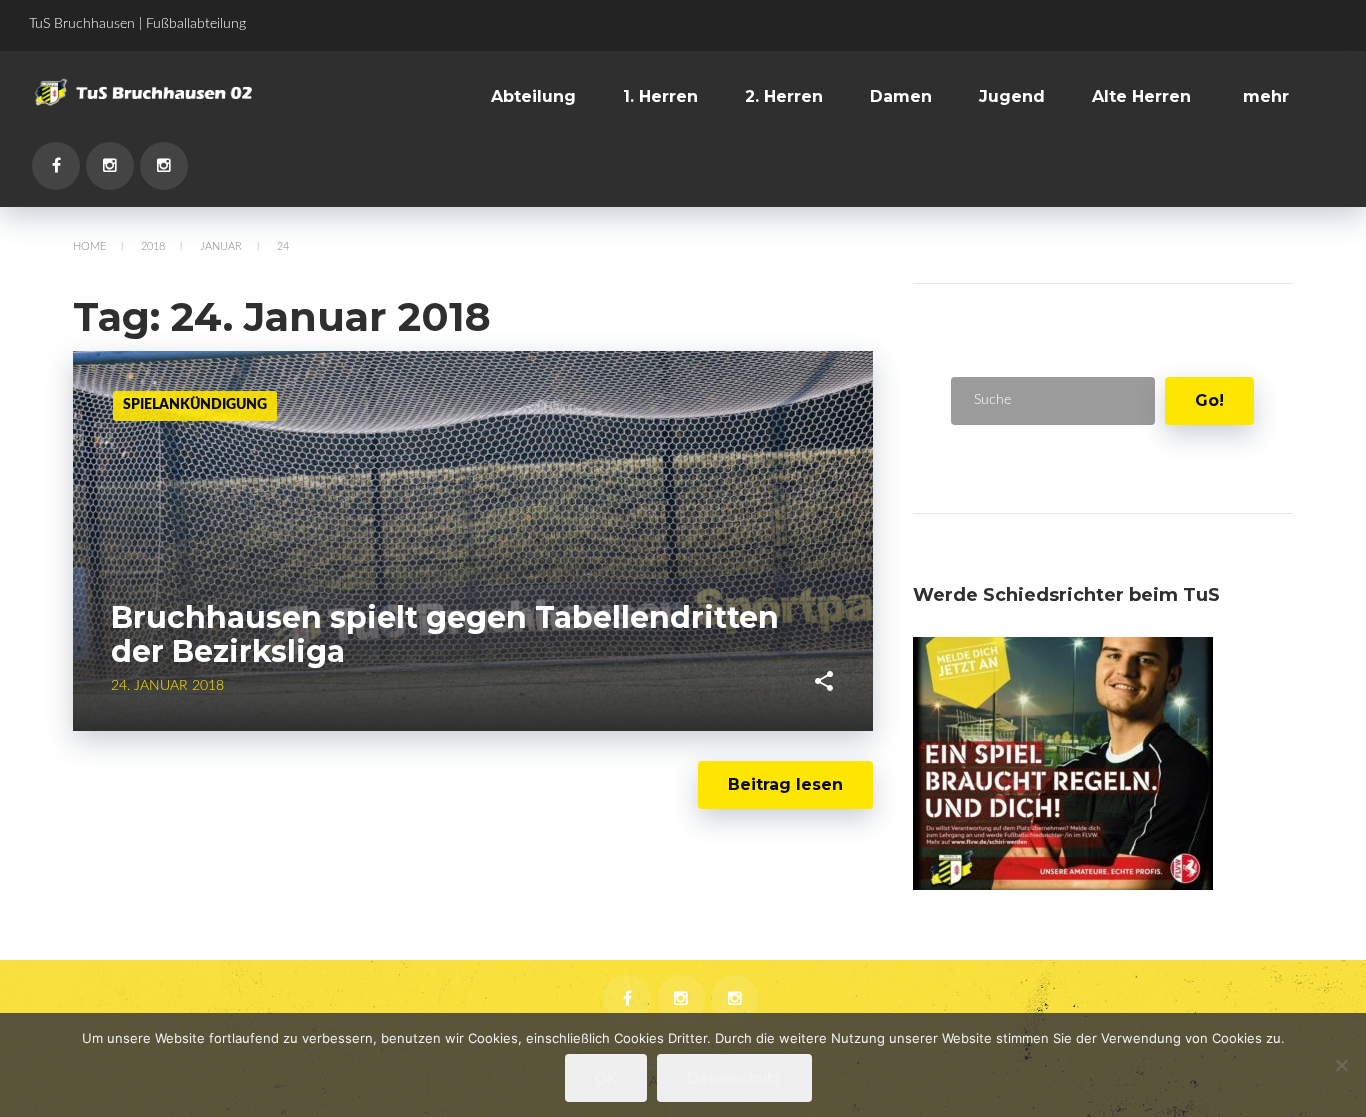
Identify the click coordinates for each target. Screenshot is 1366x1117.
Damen (901, 96)
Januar (221, 246)
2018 (153, 246)
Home (89, 246)
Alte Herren (1141, 96)
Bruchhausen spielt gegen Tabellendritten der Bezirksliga (445, 635)
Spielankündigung (195, 405)
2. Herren (784, 96)
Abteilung (533, 96)
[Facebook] (56, 166)
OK (606, 1078)
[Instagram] (110, 166)
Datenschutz (734, 1078)
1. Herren (660, 96)
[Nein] (1341, 1065)
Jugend (1012, 96)
